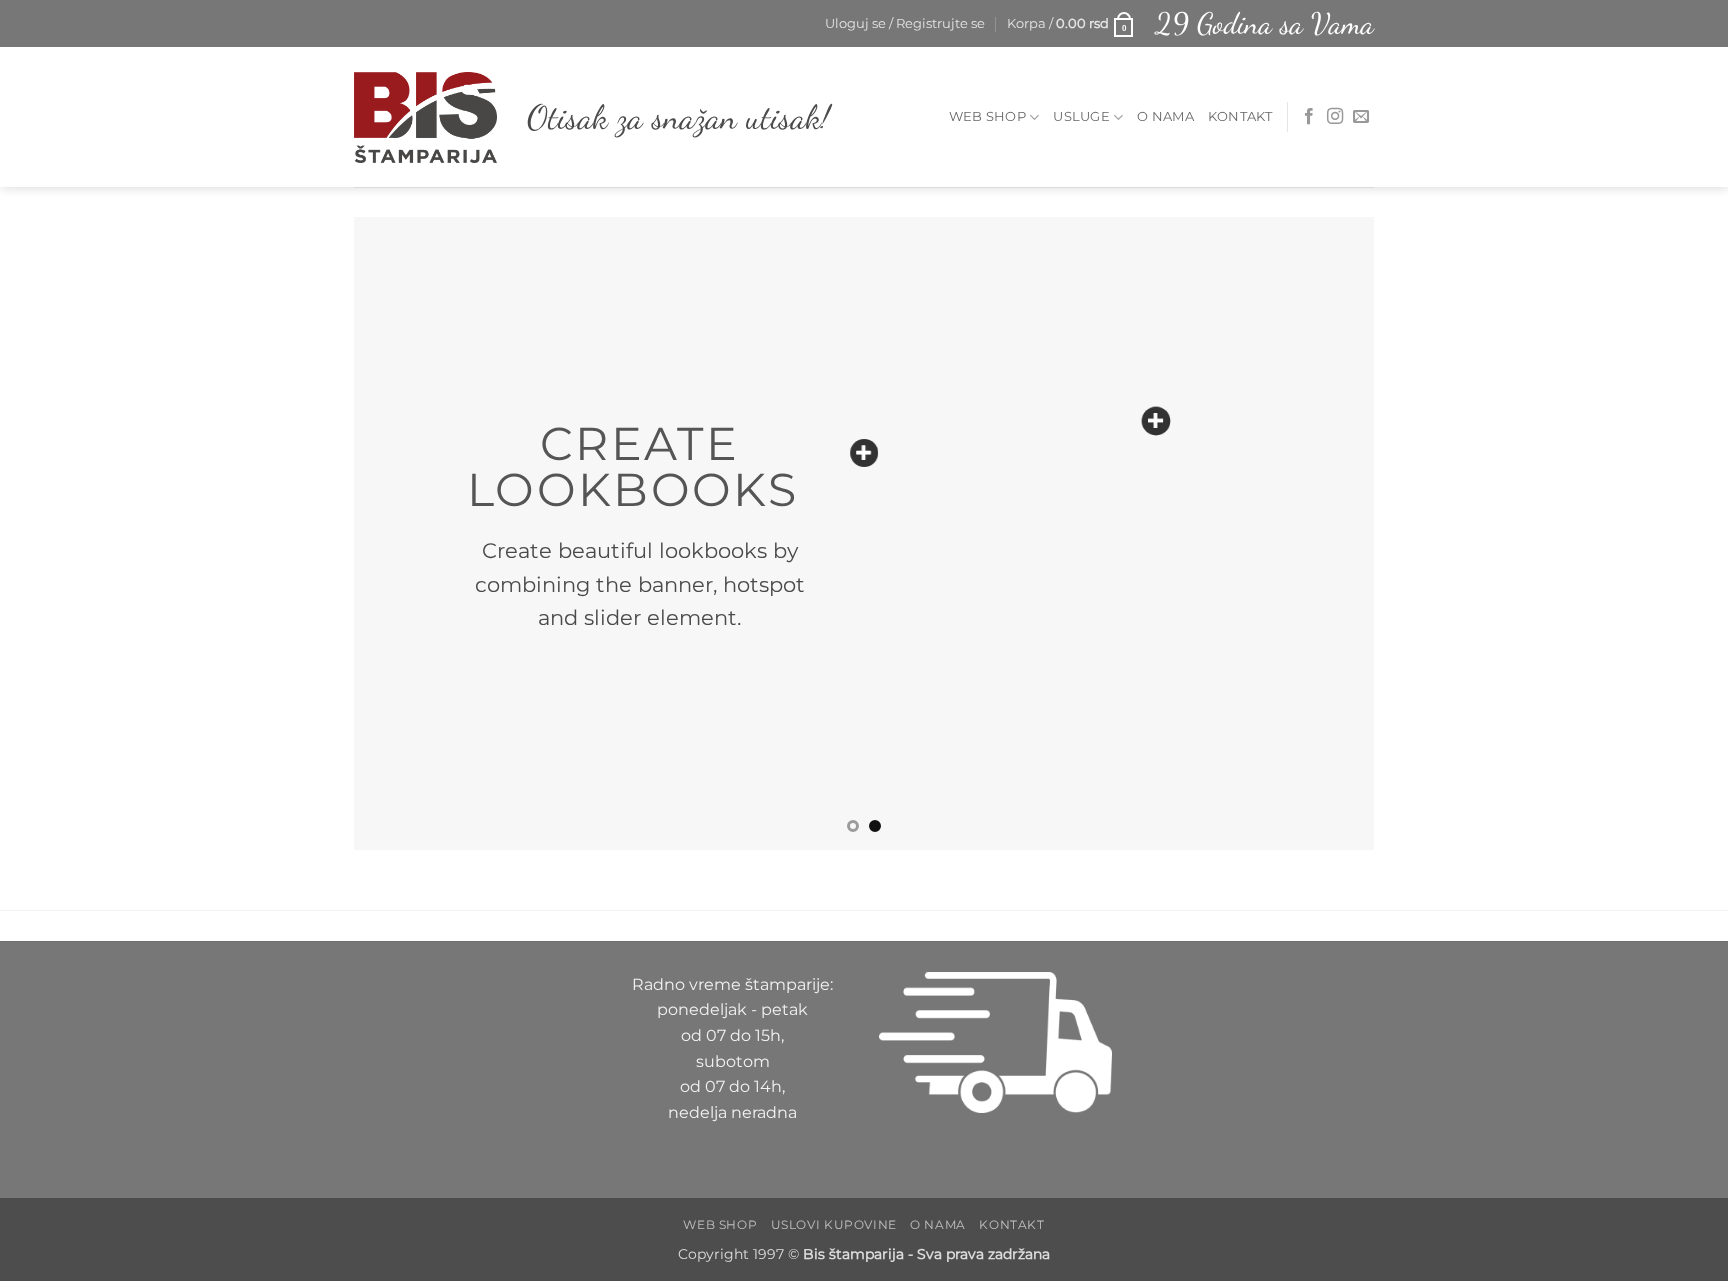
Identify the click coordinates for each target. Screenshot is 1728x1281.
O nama (1165, 116)
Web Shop (987, 116)
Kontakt (1240, 116)
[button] (905, 24)
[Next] (1328, 533)
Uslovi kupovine (834, 1224)
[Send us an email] (1361, 117)
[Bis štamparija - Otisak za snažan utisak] (425, 117)
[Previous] (400, 533)
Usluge (1081, 116)
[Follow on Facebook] (1309, 117)
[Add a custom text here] (864, 453)
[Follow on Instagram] (1335, 117)
